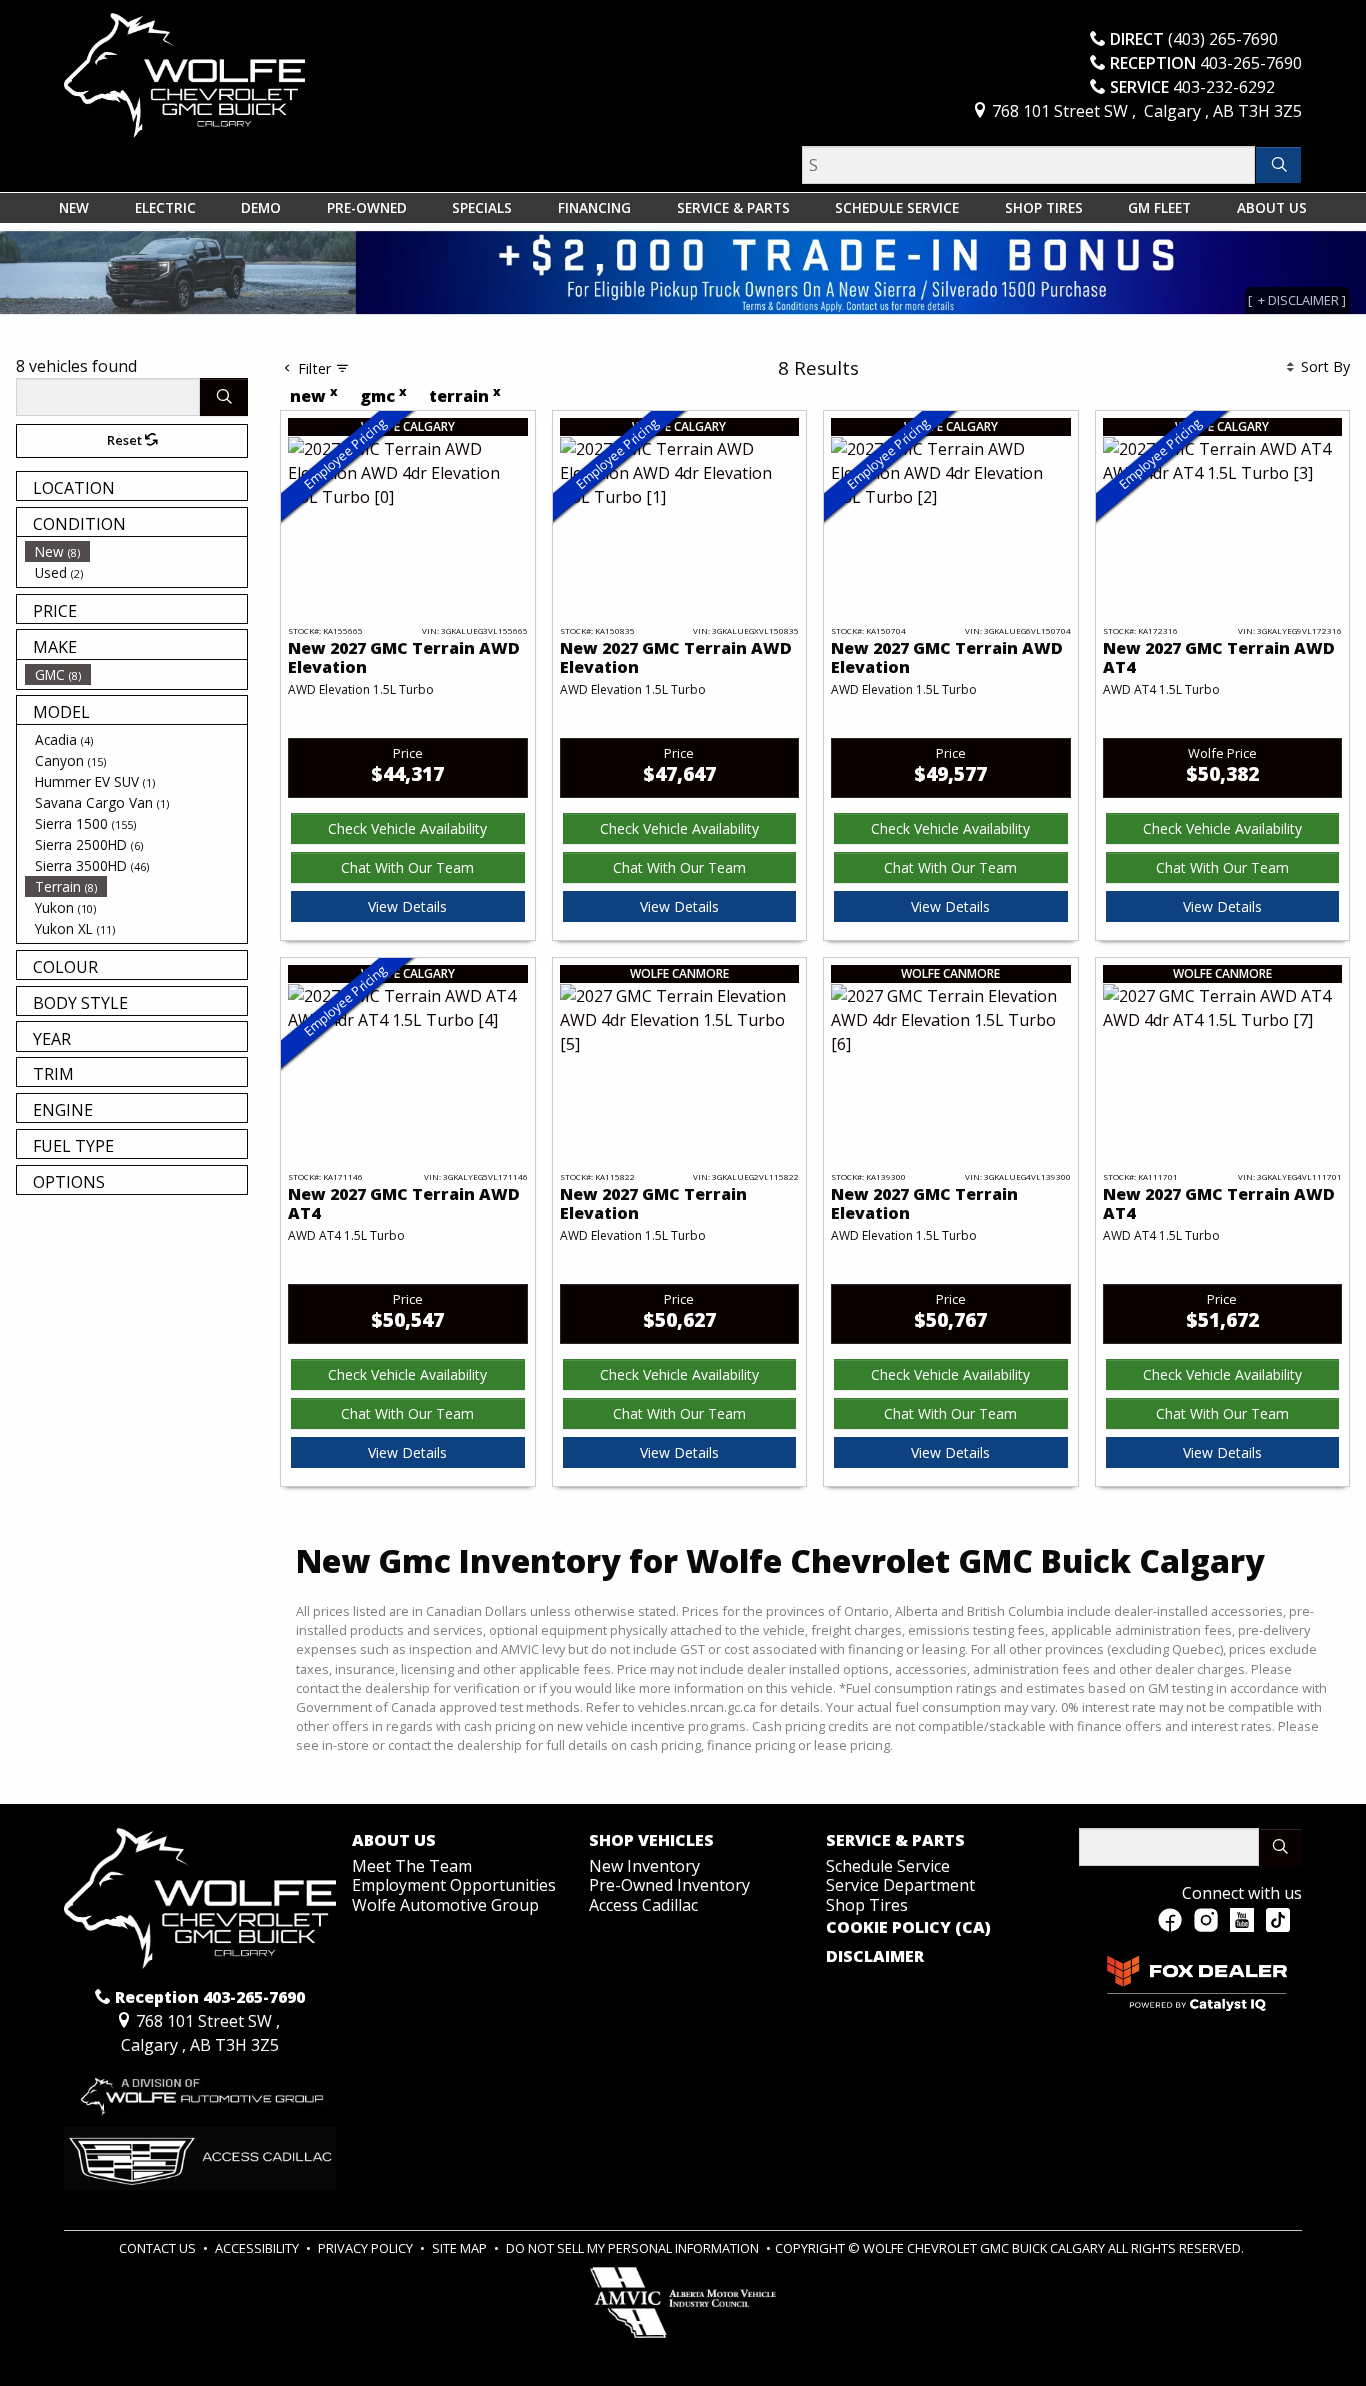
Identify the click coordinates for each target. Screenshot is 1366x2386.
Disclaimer (875, 1957)
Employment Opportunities (454, 1885)
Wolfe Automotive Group (445, 1905)
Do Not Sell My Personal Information (634, 2248)
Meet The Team (412, 1866)
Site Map (461, 2248)
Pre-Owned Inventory (669, 1885)
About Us (394, 1841)
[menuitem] (136, 551)
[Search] (1278, 165)
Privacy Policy (367, 2248)
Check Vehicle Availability (407, 828)
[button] (74, 208)
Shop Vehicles (651, 1841)
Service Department (900, 1885)
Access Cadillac (643, 1905)
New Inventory (644, 1866)
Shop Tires (867, 1905)
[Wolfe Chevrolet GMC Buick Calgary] (184, 74)
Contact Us (159, 2248)
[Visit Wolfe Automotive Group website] (200, 2090)
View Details (407, 906)
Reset (126, 440)
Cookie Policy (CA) (908, 1928)
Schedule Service (888, 1866)
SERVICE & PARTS (895, 1841)
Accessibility (258, 2248)
